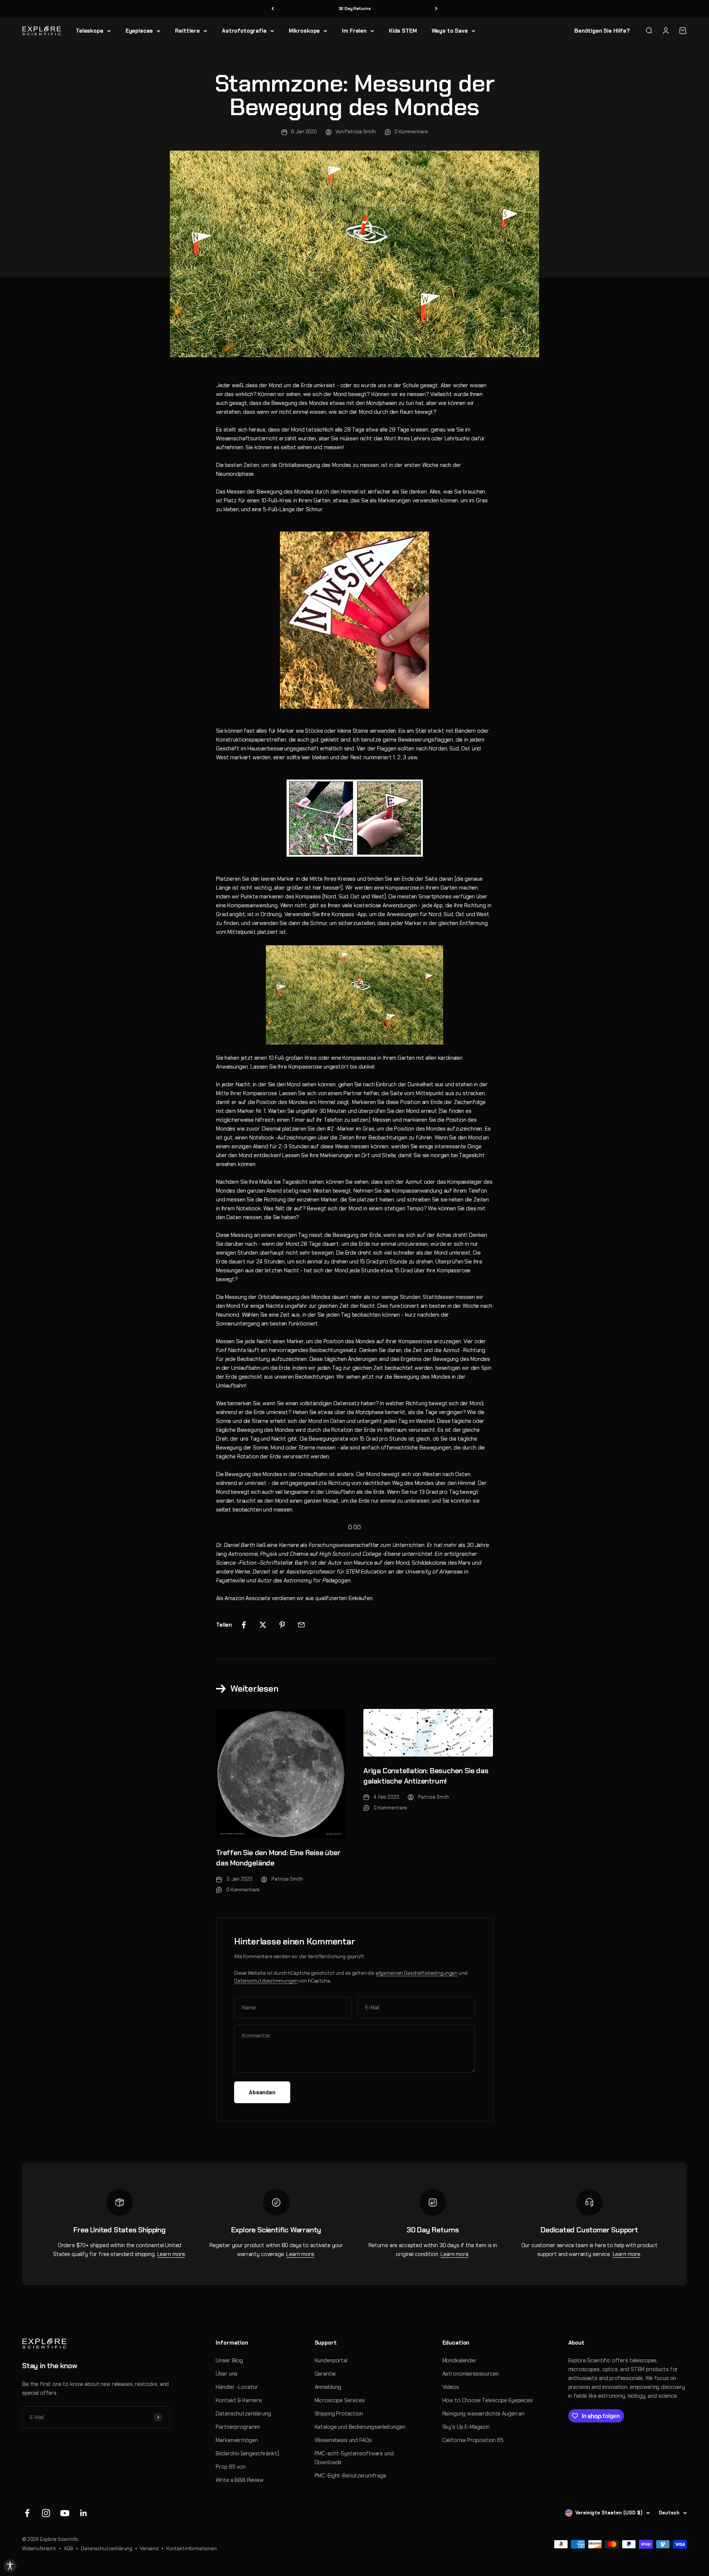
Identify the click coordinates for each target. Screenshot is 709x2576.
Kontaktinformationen (191, 2549)
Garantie (325, 2374)
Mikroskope (304, 31)
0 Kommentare (411, 132)
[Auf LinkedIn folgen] (84, 2513)
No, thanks (612, 2544)
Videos (451, 2387)
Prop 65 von (230, 2467)
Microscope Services (340, 2400)
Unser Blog (229, 2360)
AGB (69, 2549)
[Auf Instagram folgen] (46, 2513)
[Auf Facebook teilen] (244, 1625)
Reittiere (187, 31)
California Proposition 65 (473, 2440)
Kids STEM (403, 31)
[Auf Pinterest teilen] (282, 1625)
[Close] (696, 2514)
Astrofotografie (244, 31)
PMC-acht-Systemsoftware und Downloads (354, 2458)
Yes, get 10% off (612, 2530)
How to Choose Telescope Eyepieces (488, 2400)
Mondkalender (460, 2360)
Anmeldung (328, 2387)
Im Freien (354, 31)
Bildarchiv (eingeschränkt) (247, 2453)
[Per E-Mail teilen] (301, 1625)
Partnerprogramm (238, 2427)
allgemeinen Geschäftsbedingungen (417, 1973)
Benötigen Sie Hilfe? (602, 31)
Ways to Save (450, 31)
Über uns (227, 2374)
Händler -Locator (237, 2387)
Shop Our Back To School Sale (355, 8)
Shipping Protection (339, 2414)
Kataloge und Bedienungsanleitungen (360, 2427)
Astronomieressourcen (471, 2374)
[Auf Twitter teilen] (263, 1625)
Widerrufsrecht (39, 2549)
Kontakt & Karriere (239, 2400)
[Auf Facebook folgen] (27, 2513)
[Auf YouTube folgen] (65, 2513)
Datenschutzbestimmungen (266, 1981)
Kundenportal (331, 2360)
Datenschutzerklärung (243, 2414)
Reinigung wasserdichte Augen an (483, 2414)
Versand (149, 2549)
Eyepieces (139, 31)
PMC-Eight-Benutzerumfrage (350, 2476)
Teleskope (90, 31)
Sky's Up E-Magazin (466, 2427)
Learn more (171, 2254)
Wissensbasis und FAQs (343, 2440)
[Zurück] (273, 9)
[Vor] (436, 9)
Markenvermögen (237, 2440)
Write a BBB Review (239, 2480)
